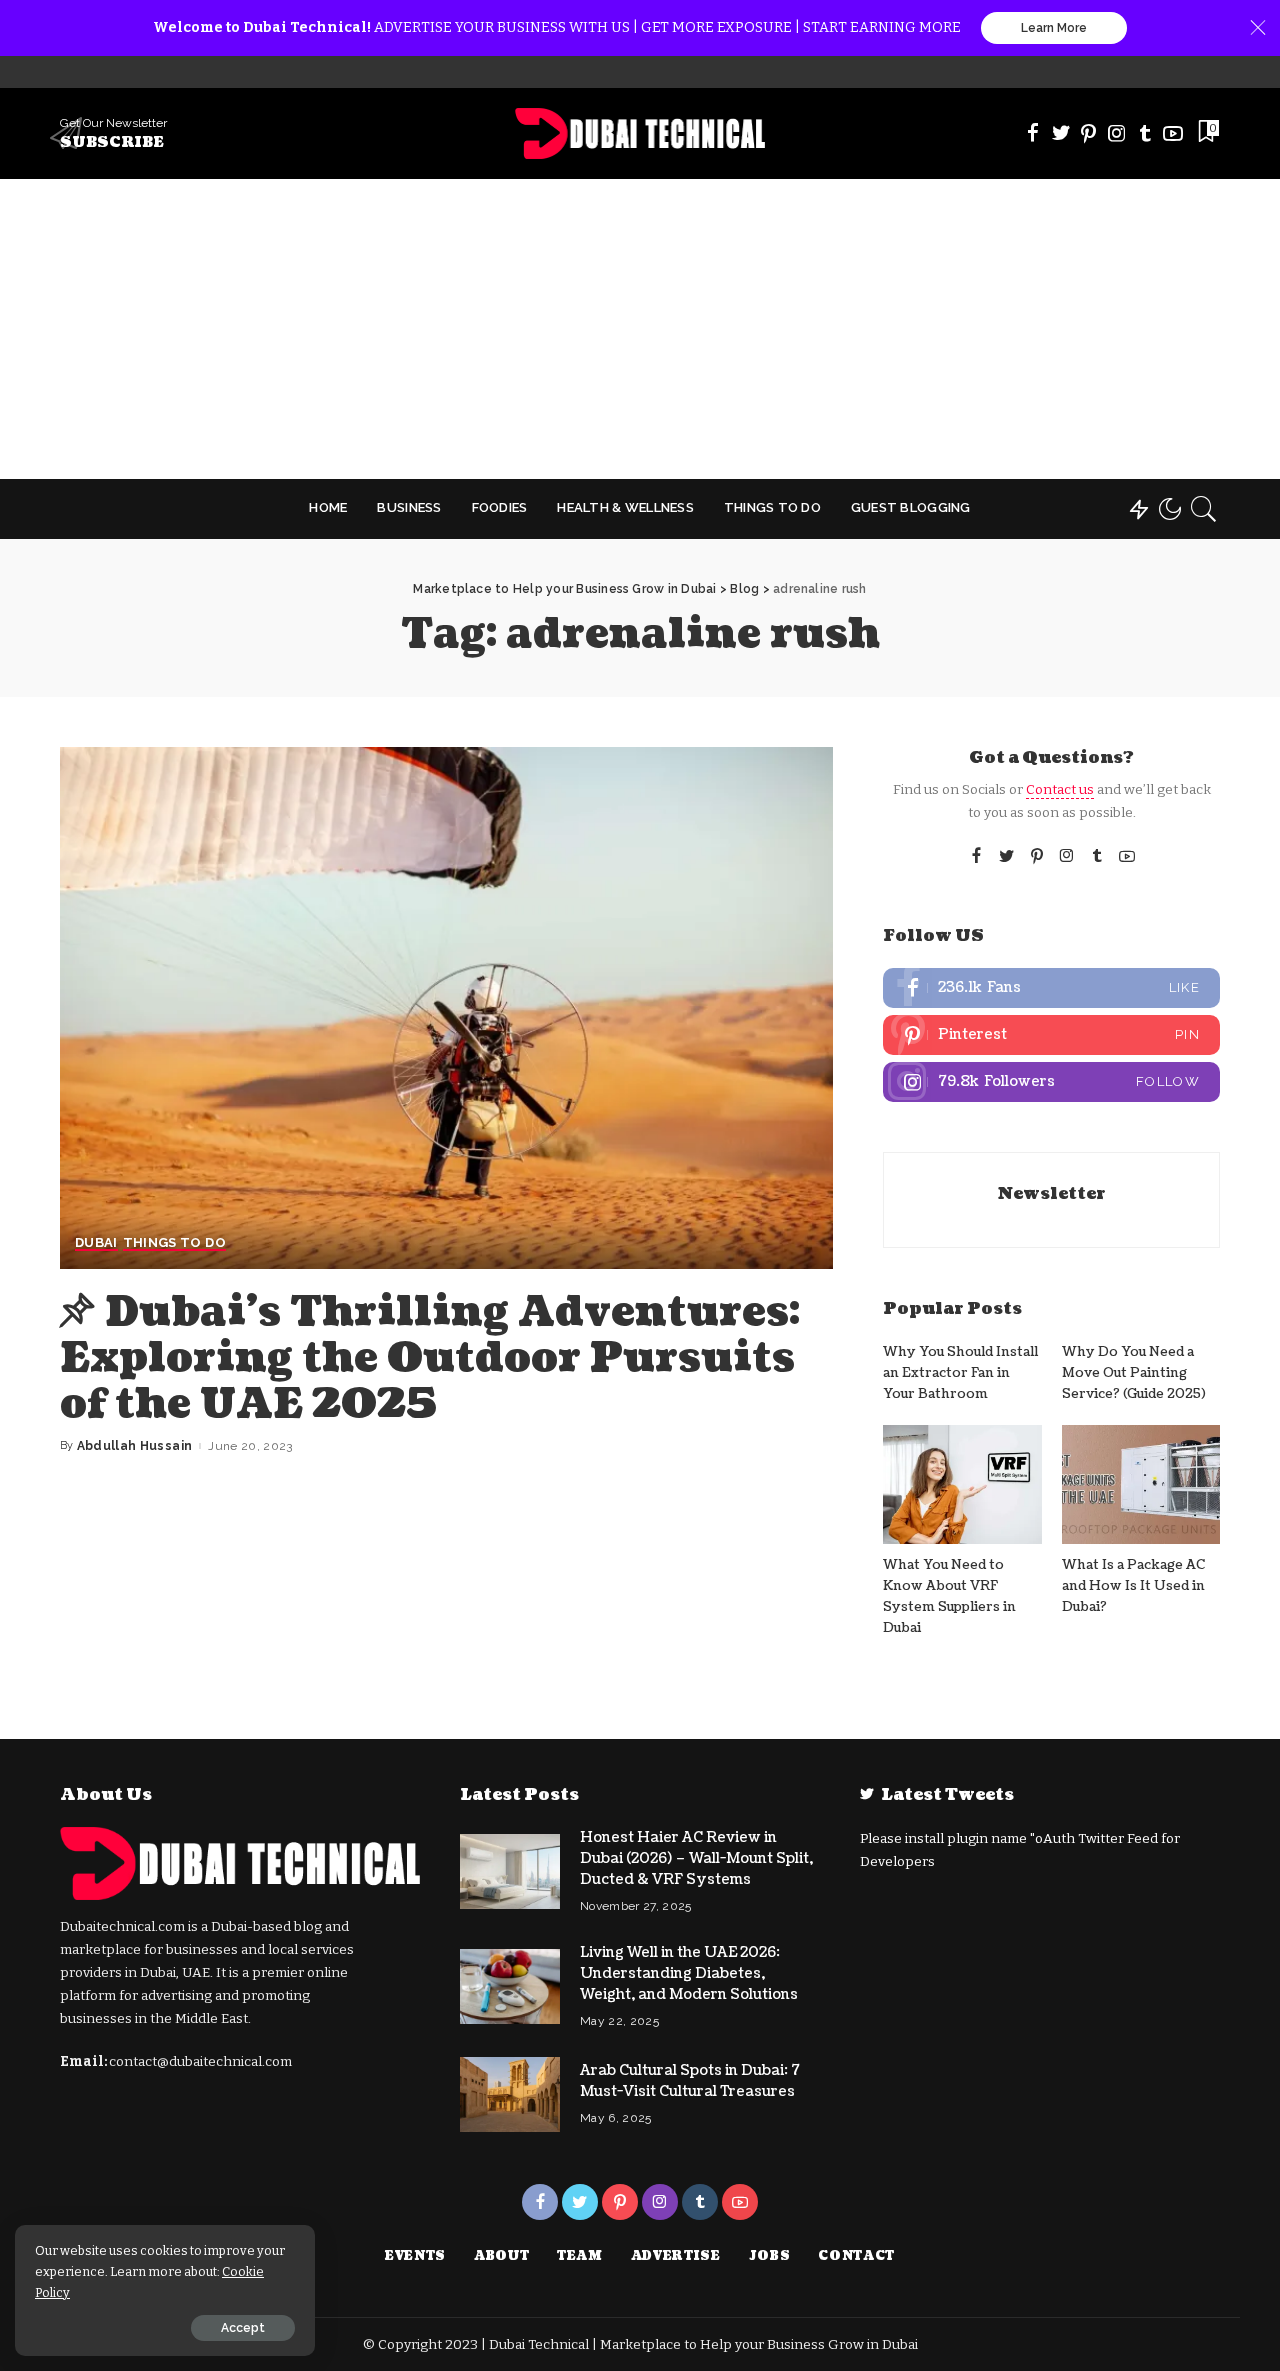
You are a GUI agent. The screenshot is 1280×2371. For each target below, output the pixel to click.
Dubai (96, 1243)
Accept (243, 2328)
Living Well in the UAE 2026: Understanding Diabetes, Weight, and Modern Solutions (689, 1973)
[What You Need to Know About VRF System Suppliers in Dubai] (962, 1484)
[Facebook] (1033, 133)
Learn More (1054, 28)
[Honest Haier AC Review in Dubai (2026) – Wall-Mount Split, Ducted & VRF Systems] (510, 1871)
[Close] (1258, 28)
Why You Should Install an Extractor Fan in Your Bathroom (960, 1373)
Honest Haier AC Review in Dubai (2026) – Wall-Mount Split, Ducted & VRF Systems (696, 1858)
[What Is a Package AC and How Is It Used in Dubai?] (1141, 1484)
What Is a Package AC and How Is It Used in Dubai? (1133, 1586)
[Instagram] (1117, 133)
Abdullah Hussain (135, 1446)
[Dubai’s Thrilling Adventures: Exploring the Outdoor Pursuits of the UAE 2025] (446, 1008)
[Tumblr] (1145, 133)
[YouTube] (1173, 133)
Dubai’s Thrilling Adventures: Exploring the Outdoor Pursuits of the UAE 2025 (430, 1358)
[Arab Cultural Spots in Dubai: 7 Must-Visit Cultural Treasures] (510, 2094)
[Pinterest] (1089, 133)
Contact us (1060, 789)
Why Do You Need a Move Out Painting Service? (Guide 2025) (1134, 1373)
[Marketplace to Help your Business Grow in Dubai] (640, 133)
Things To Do (174, 1243)
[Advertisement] (640, 329)
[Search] (1204, 509)
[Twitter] (1061, 133)
